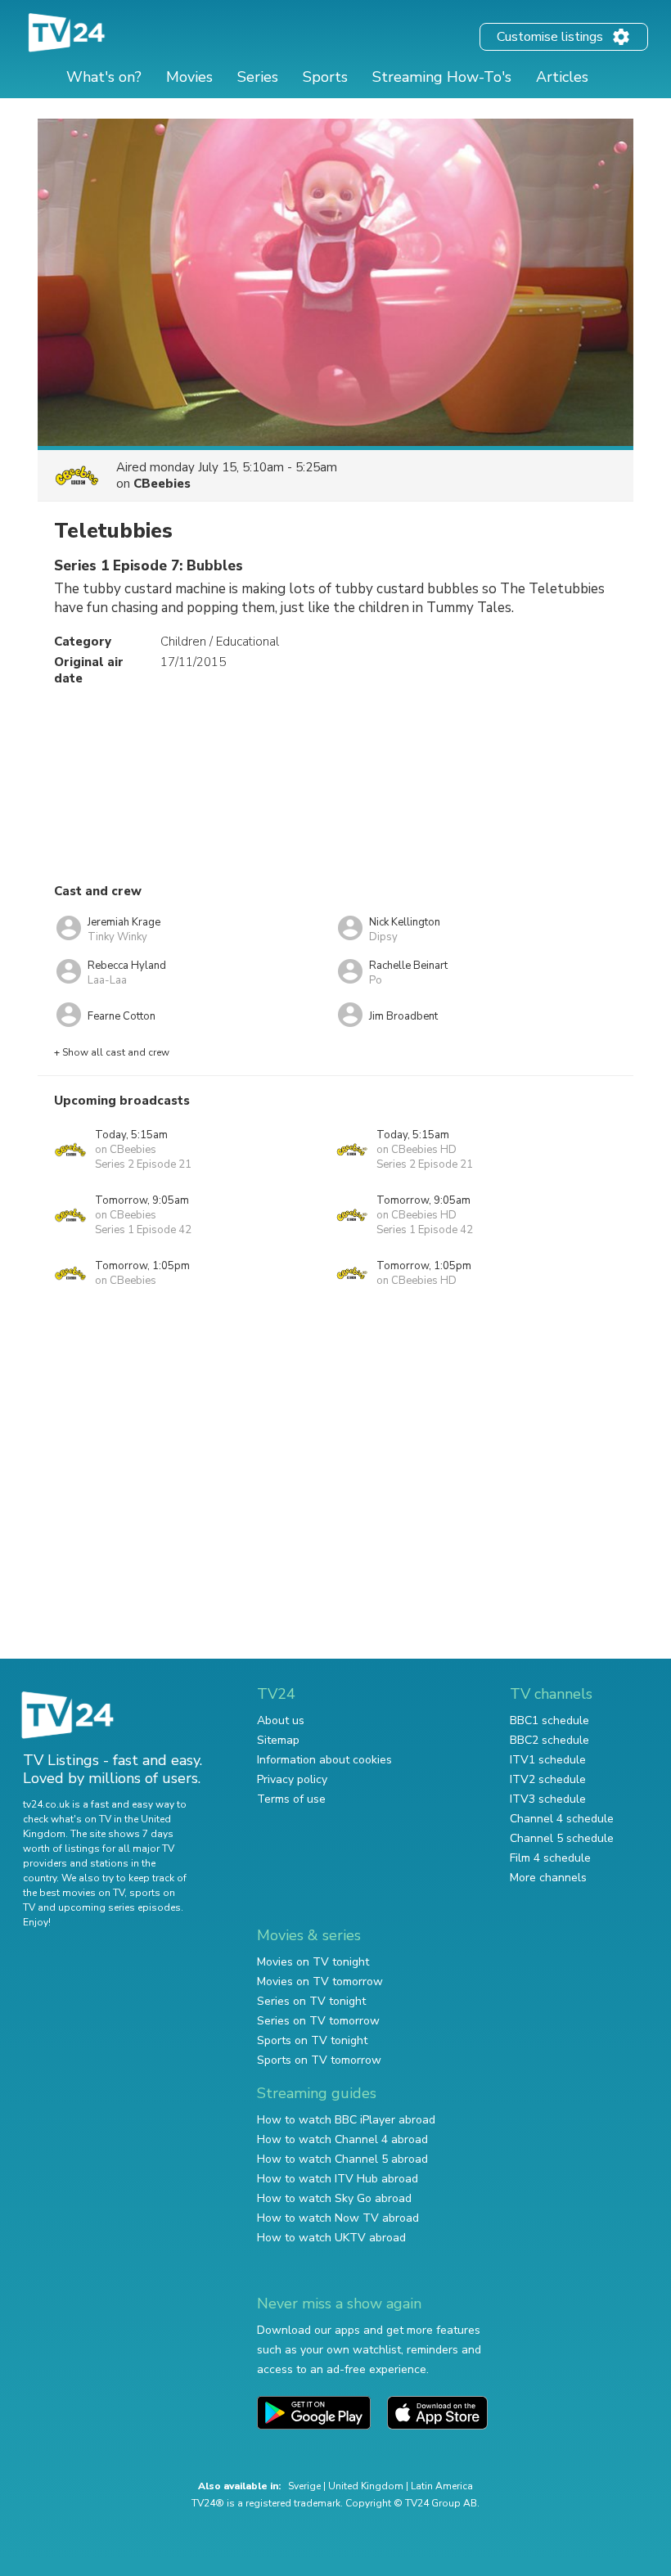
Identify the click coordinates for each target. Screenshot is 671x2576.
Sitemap (278, 1740)
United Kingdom (366, 2486)
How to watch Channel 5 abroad (342, 2159)
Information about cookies (324, 1760)
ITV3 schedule (548, 1799)
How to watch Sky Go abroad (334, 2198)
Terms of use (291, 1799)
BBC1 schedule (549, 1720)
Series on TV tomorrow (318, 2021)
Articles (562, 77)
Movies (189, 77)
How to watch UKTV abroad (331, 2238)
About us (281, 1720)
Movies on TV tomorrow (320, 1982)
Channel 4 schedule (562, 1819)
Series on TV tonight (311, 2001)
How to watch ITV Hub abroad (338, 2179)
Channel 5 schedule (562, 1838)
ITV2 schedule (548, 1779)
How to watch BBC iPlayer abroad (346, 2120)
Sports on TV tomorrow (319, 2060)
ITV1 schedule (548, 1760)
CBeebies (162, 484)
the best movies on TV (74, 1893)
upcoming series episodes (119, 1907)
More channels (548, 1878)
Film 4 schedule (550, 1858)
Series (258, 77)
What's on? (104, 77)
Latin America (442, 2486)
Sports (325, 77)
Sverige (304, 2486)
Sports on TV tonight (312, 2040)
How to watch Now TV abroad (338, 2218)
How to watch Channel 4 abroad (342, 2139)
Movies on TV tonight (313, 1962)
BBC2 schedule (549, 1740)
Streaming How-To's (442, 77)
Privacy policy (292, 1779)
